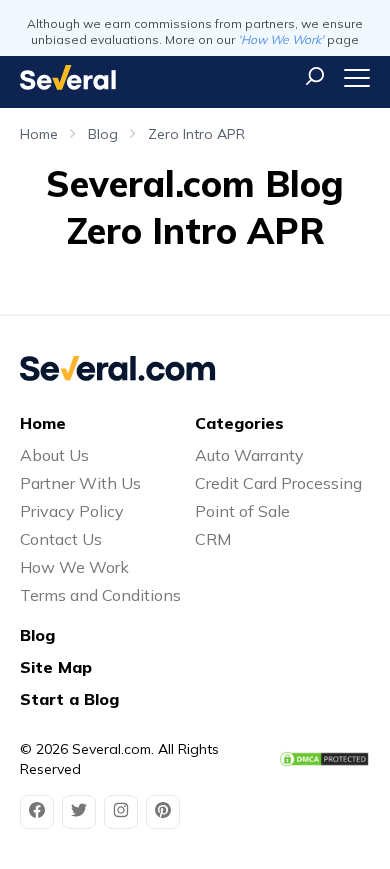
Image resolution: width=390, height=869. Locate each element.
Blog (103, 134)
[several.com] (68, 77)
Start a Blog (69, 699)
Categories (239, 423)
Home (39, 134)
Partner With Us (80, 483)
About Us (54, 455)
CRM (213, 539)
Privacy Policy (72, 511)
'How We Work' (281, 39)
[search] (315, 76)
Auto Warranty (249, 455)
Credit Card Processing (278, 483)
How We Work (74, 567)
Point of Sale (242, 511)
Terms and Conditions (100, 595)
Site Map (56, 667)
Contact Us (61, 539)
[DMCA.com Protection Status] (324, 759)
